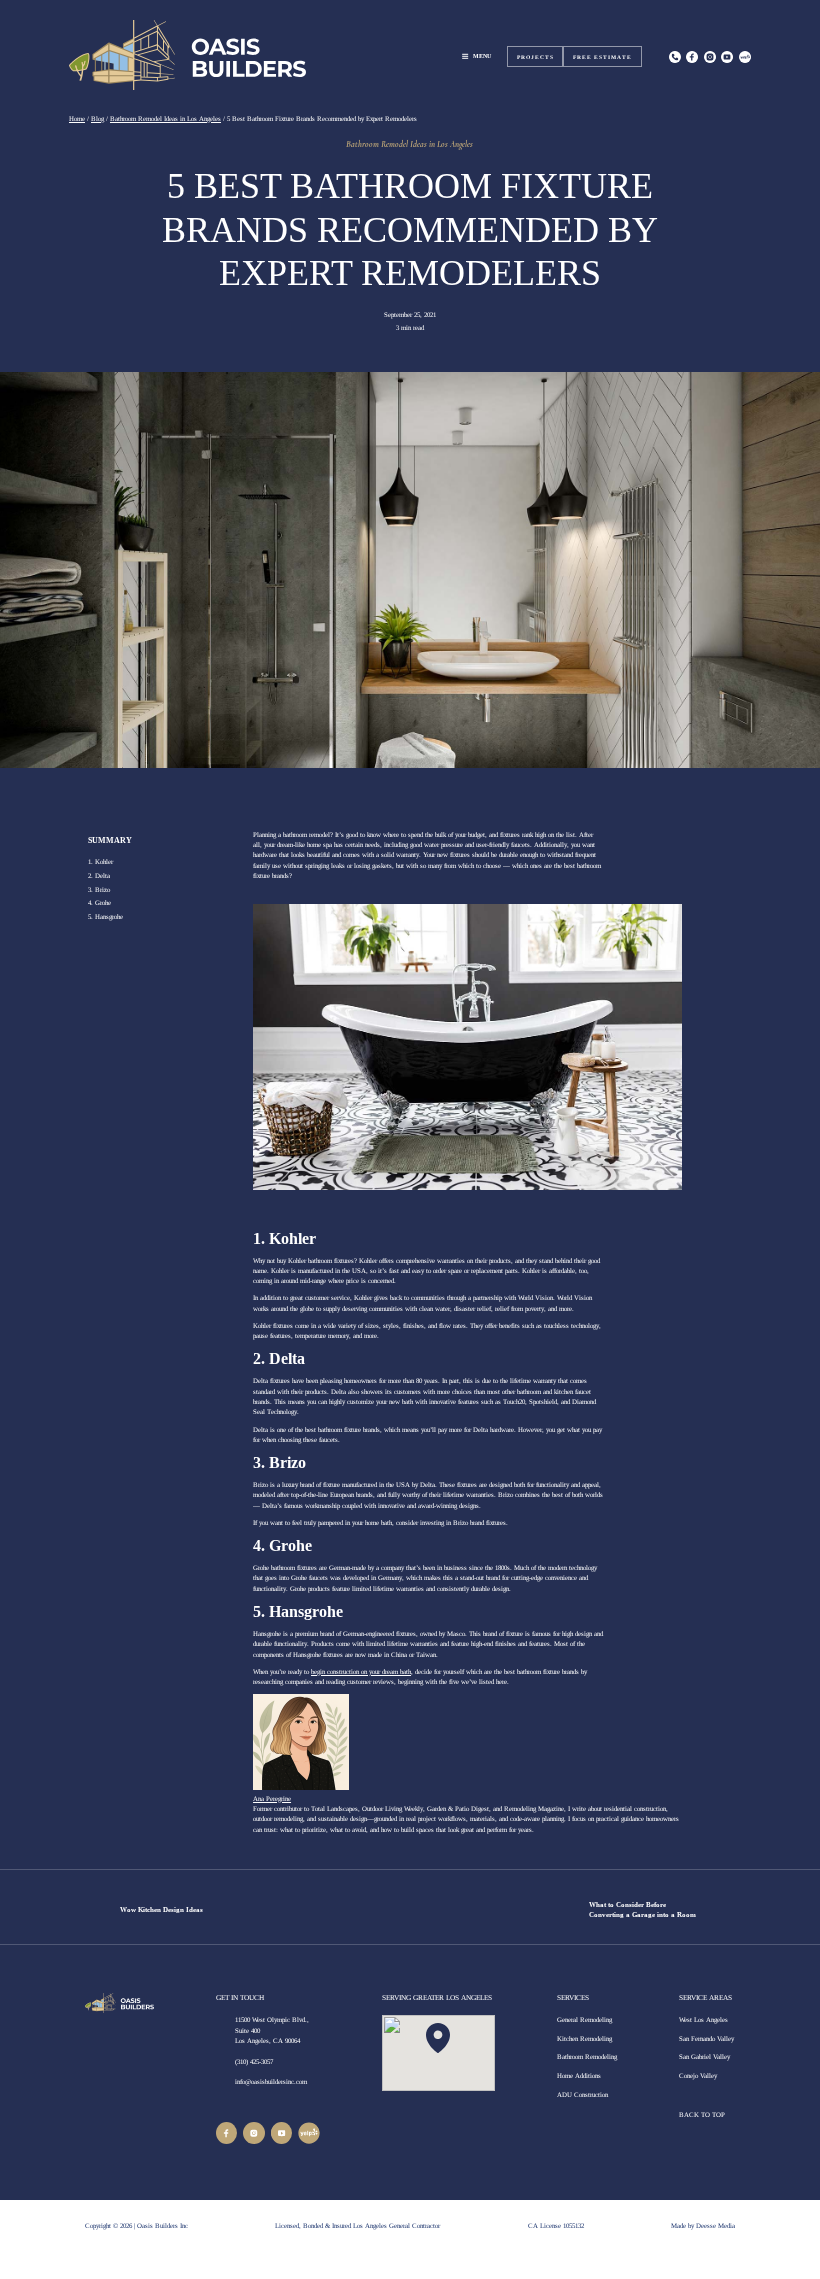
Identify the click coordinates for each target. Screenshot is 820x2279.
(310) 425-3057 (254, 2061)
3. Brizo (99, 889)
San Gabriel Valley (704, 2056)
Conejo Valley (698, 2075)
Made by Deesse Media (703, 2225)
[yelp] (309, 2133)
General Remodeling (584, 2019)
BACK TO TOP (703, 2114)
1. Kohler (100, 861)
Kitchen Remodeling (584, 2038)
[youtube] (282, 2133)
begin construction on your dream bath (361, 1671)
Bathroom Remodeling (587, 2056)
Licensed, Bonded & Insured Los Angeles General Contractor (357, 2225)
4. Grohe (99, 902)
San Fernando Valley (706, 2038)
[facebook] (227, 2133)
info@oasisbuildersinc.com (271, 2081)
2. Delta (99, 875)
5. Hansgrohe (105, 916)
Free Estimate (602, 57)
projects (535, 57)
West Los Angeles (703, 2019)
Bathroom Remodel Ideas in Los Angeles (409, 144)
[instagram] (710, 57)
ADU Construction (582, 2094)
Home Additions (579, 2075)
